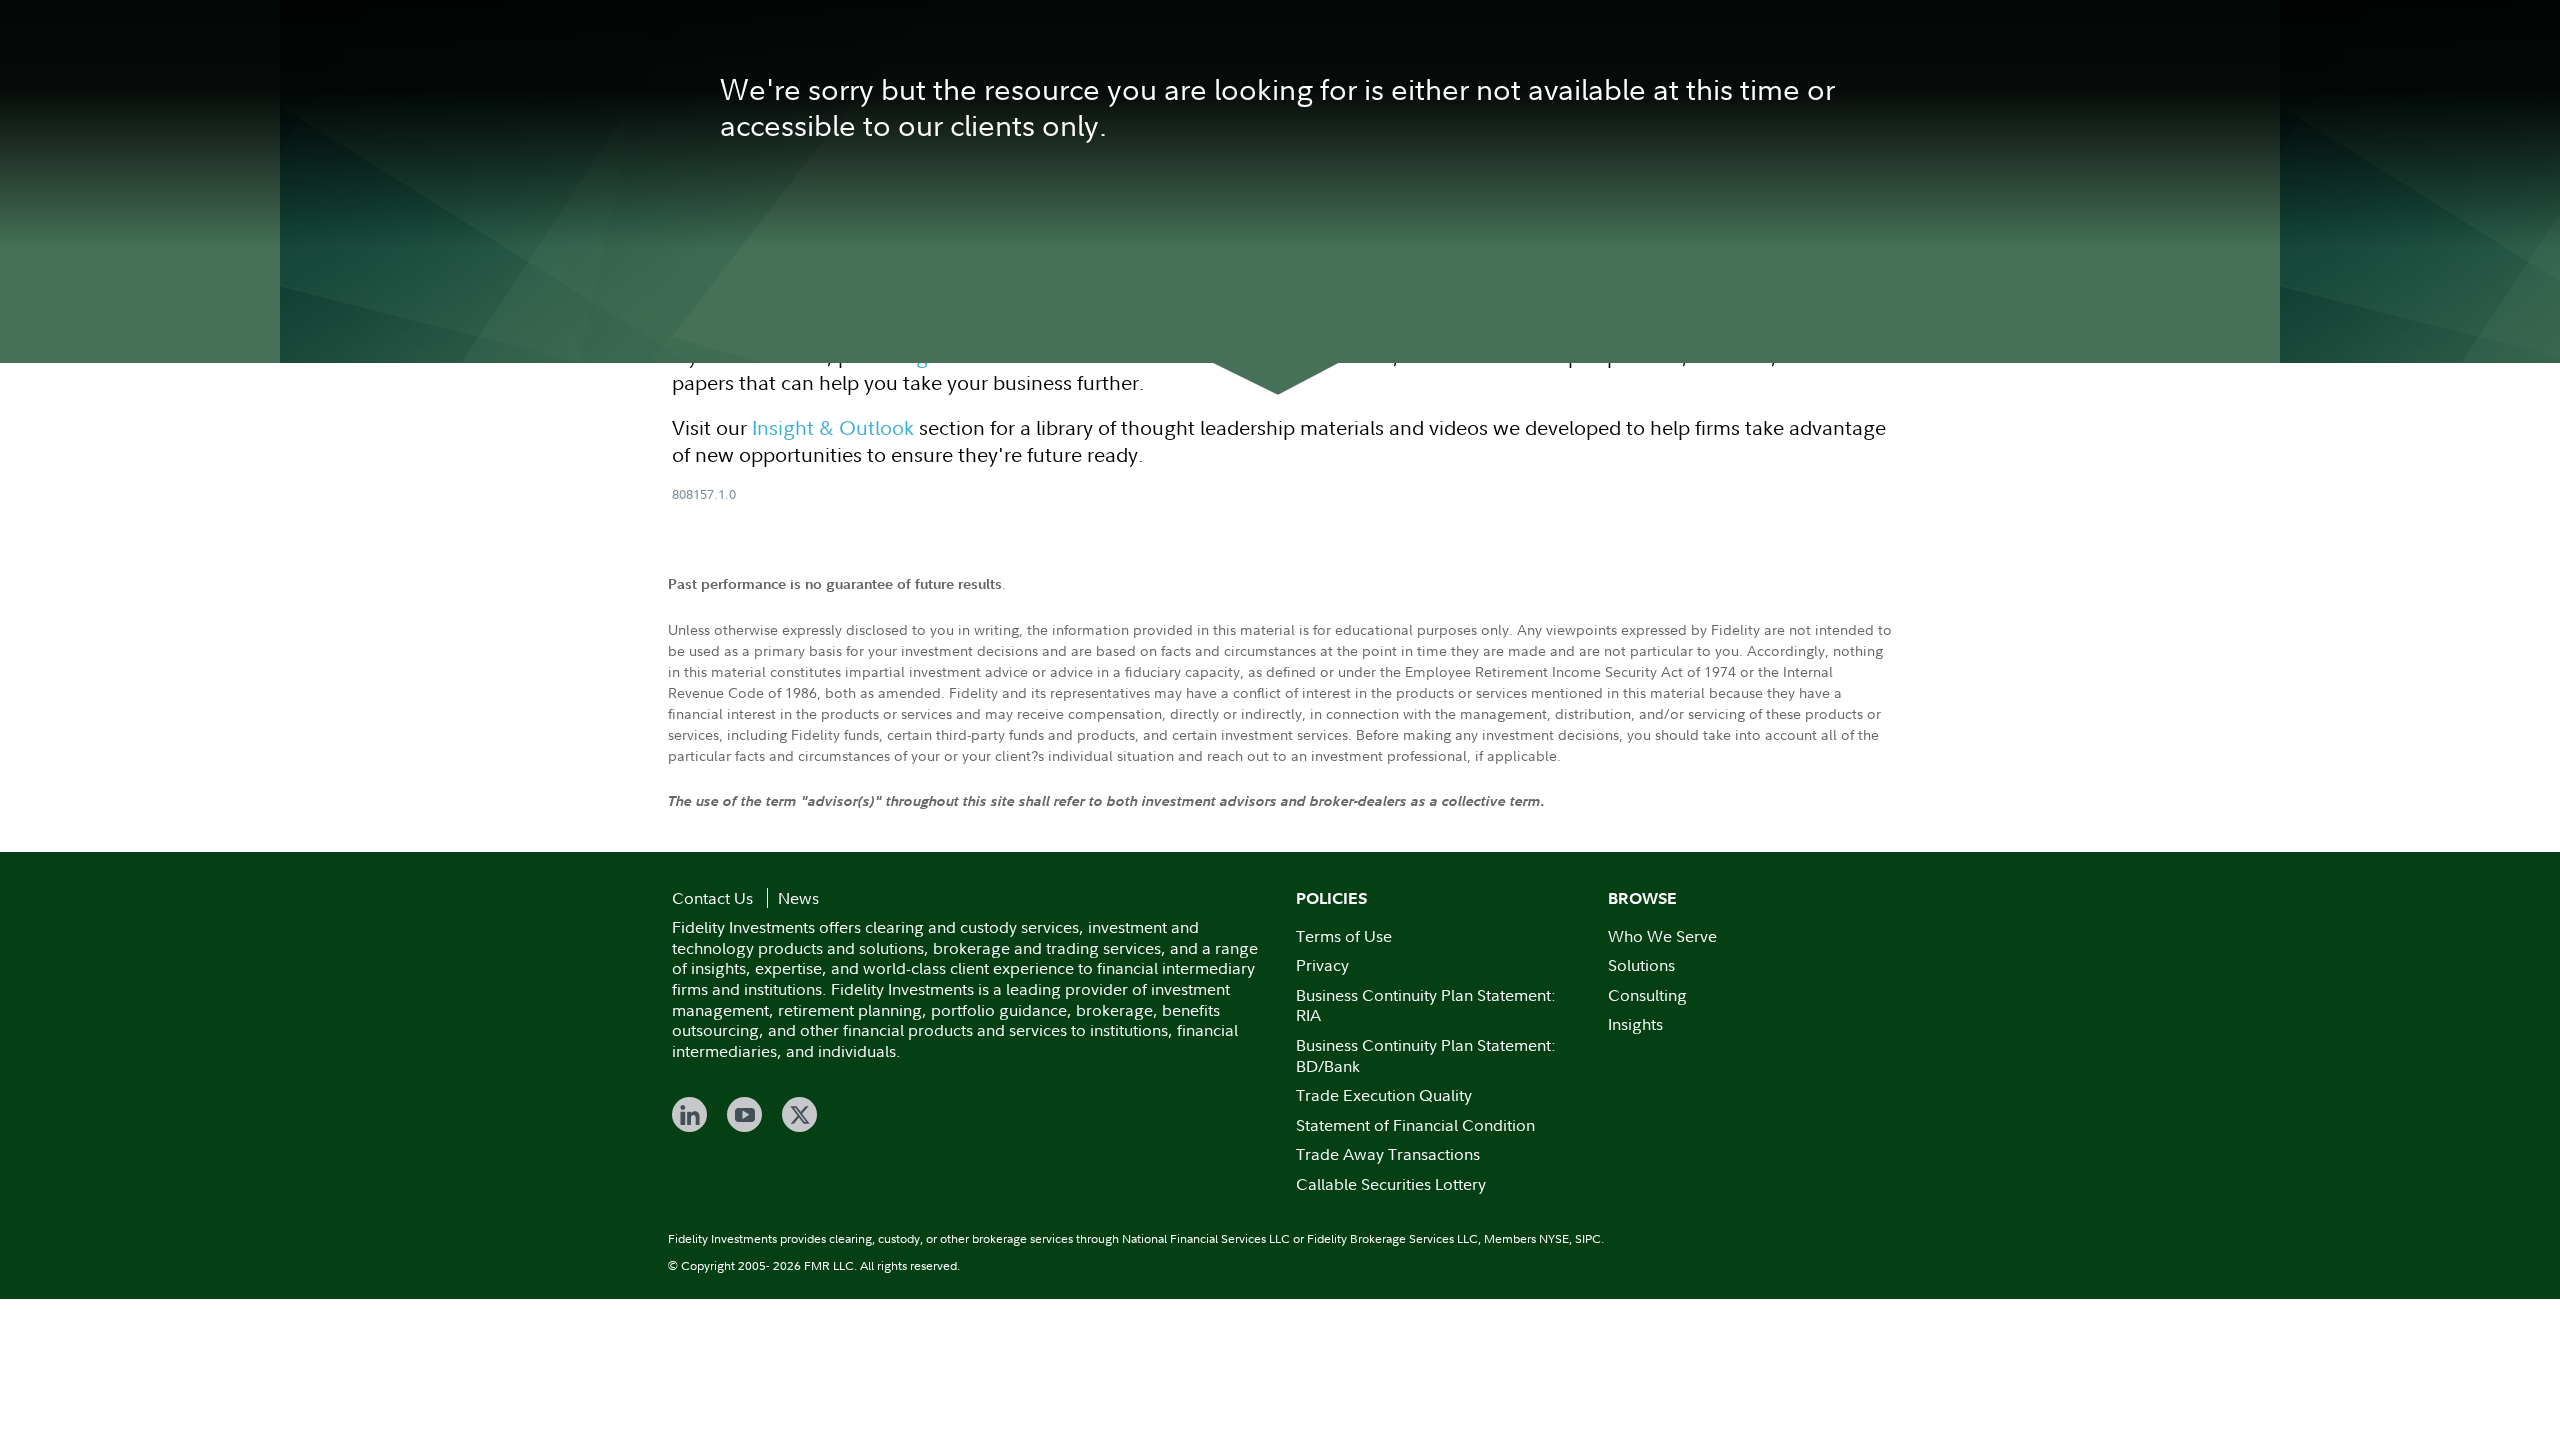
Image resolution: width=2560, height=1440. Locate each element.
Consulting (1647, 995)
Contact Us (712, 898)
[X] (799, 1114)
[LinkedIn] (689, 1114)
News (798, 898)
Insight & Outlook (833, 427)
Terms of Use (1344, 936)
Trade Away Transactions (1388, 1154)
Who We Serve (1662, 936)
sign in (932, 355)
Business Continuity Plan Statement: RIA (1426, 1005)
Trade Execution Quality (1384, 1095)
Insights (1635, 1024)
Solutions (1641, 965)
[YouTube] (744, 1114)
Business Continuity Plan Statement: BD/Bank (1426, 1055)
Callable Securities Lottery (1391, 1184)
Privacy (1322, 965)
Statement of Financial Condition (1415, 1125)
